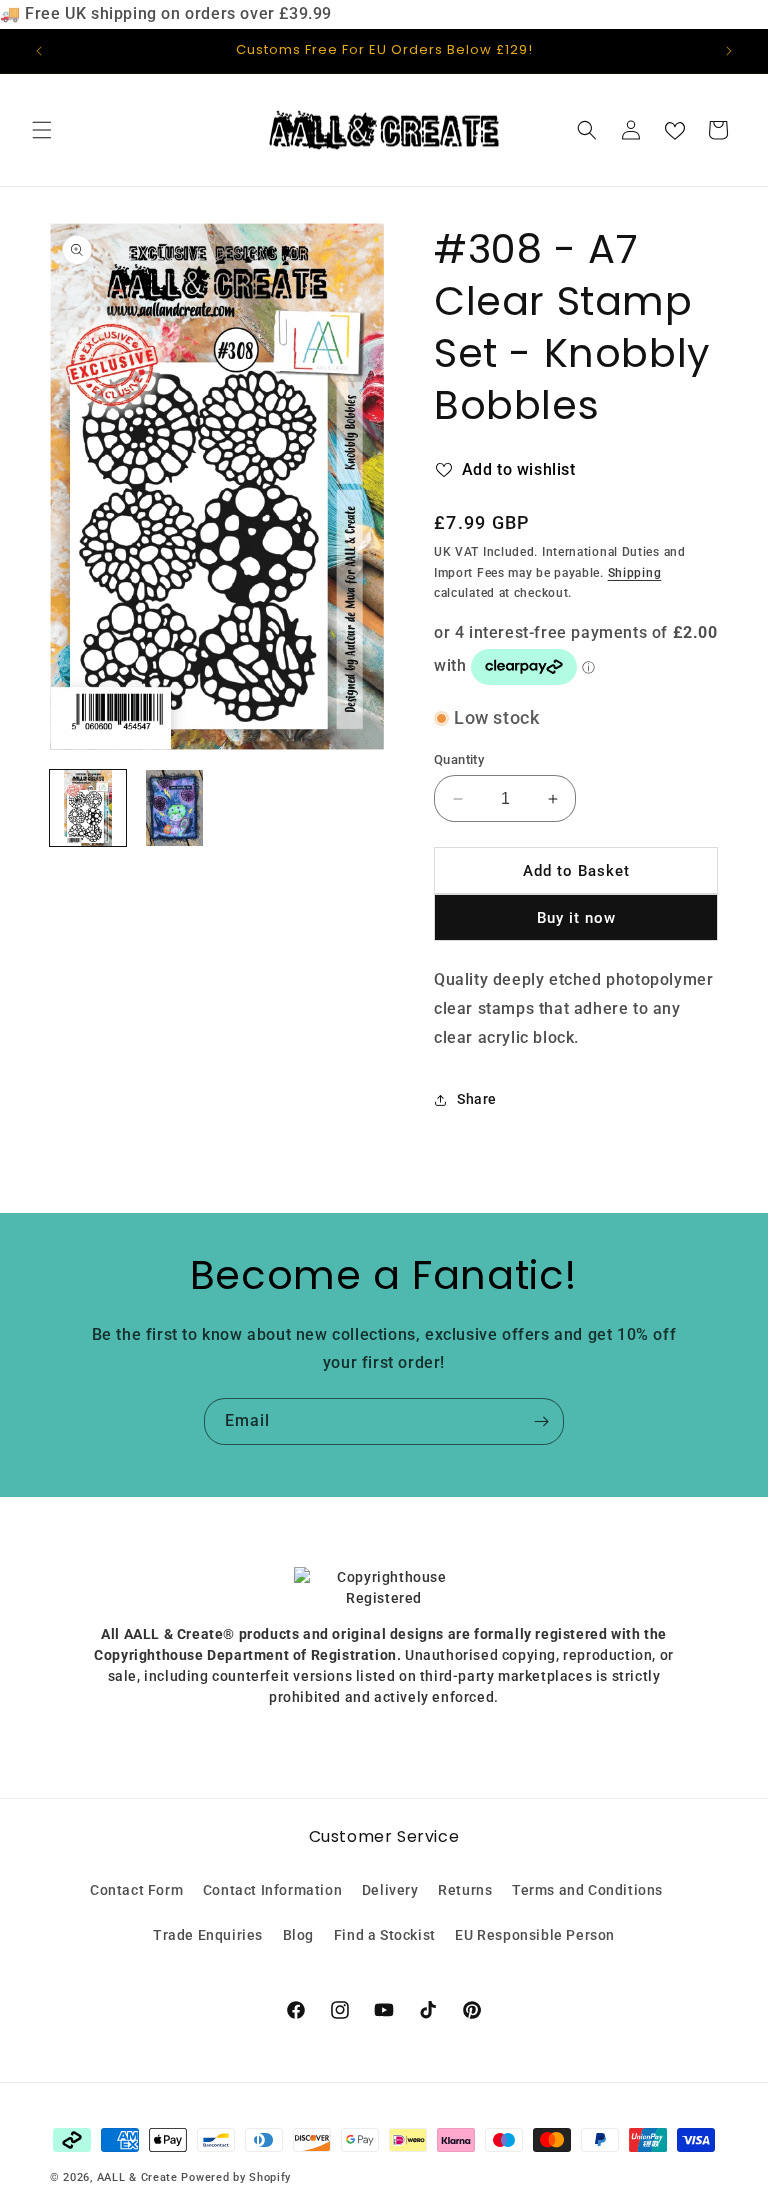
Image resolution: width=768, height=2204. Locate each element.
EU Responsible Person (535, 1935)
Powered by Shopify (236, 2177)
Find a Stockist (385, 1935)
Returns (465, 1890)
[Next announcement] (729, 51)
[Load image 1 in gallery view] (88, 808)
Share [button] (477, 1099)
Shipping (635, 573)
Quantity (459, 759)
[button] (42, 130)
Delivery (390, 1890)
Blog (298, 1935)
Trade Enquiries (208, 1935)
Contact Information (272, 1890)
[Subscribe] (541, 1421)
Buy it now (576, 918)
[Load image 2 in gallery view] (174, 808)
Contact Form (136, 1890)
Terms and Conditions (587, 1890)
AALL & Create (137, 2177)
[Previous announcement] (39, 51)
